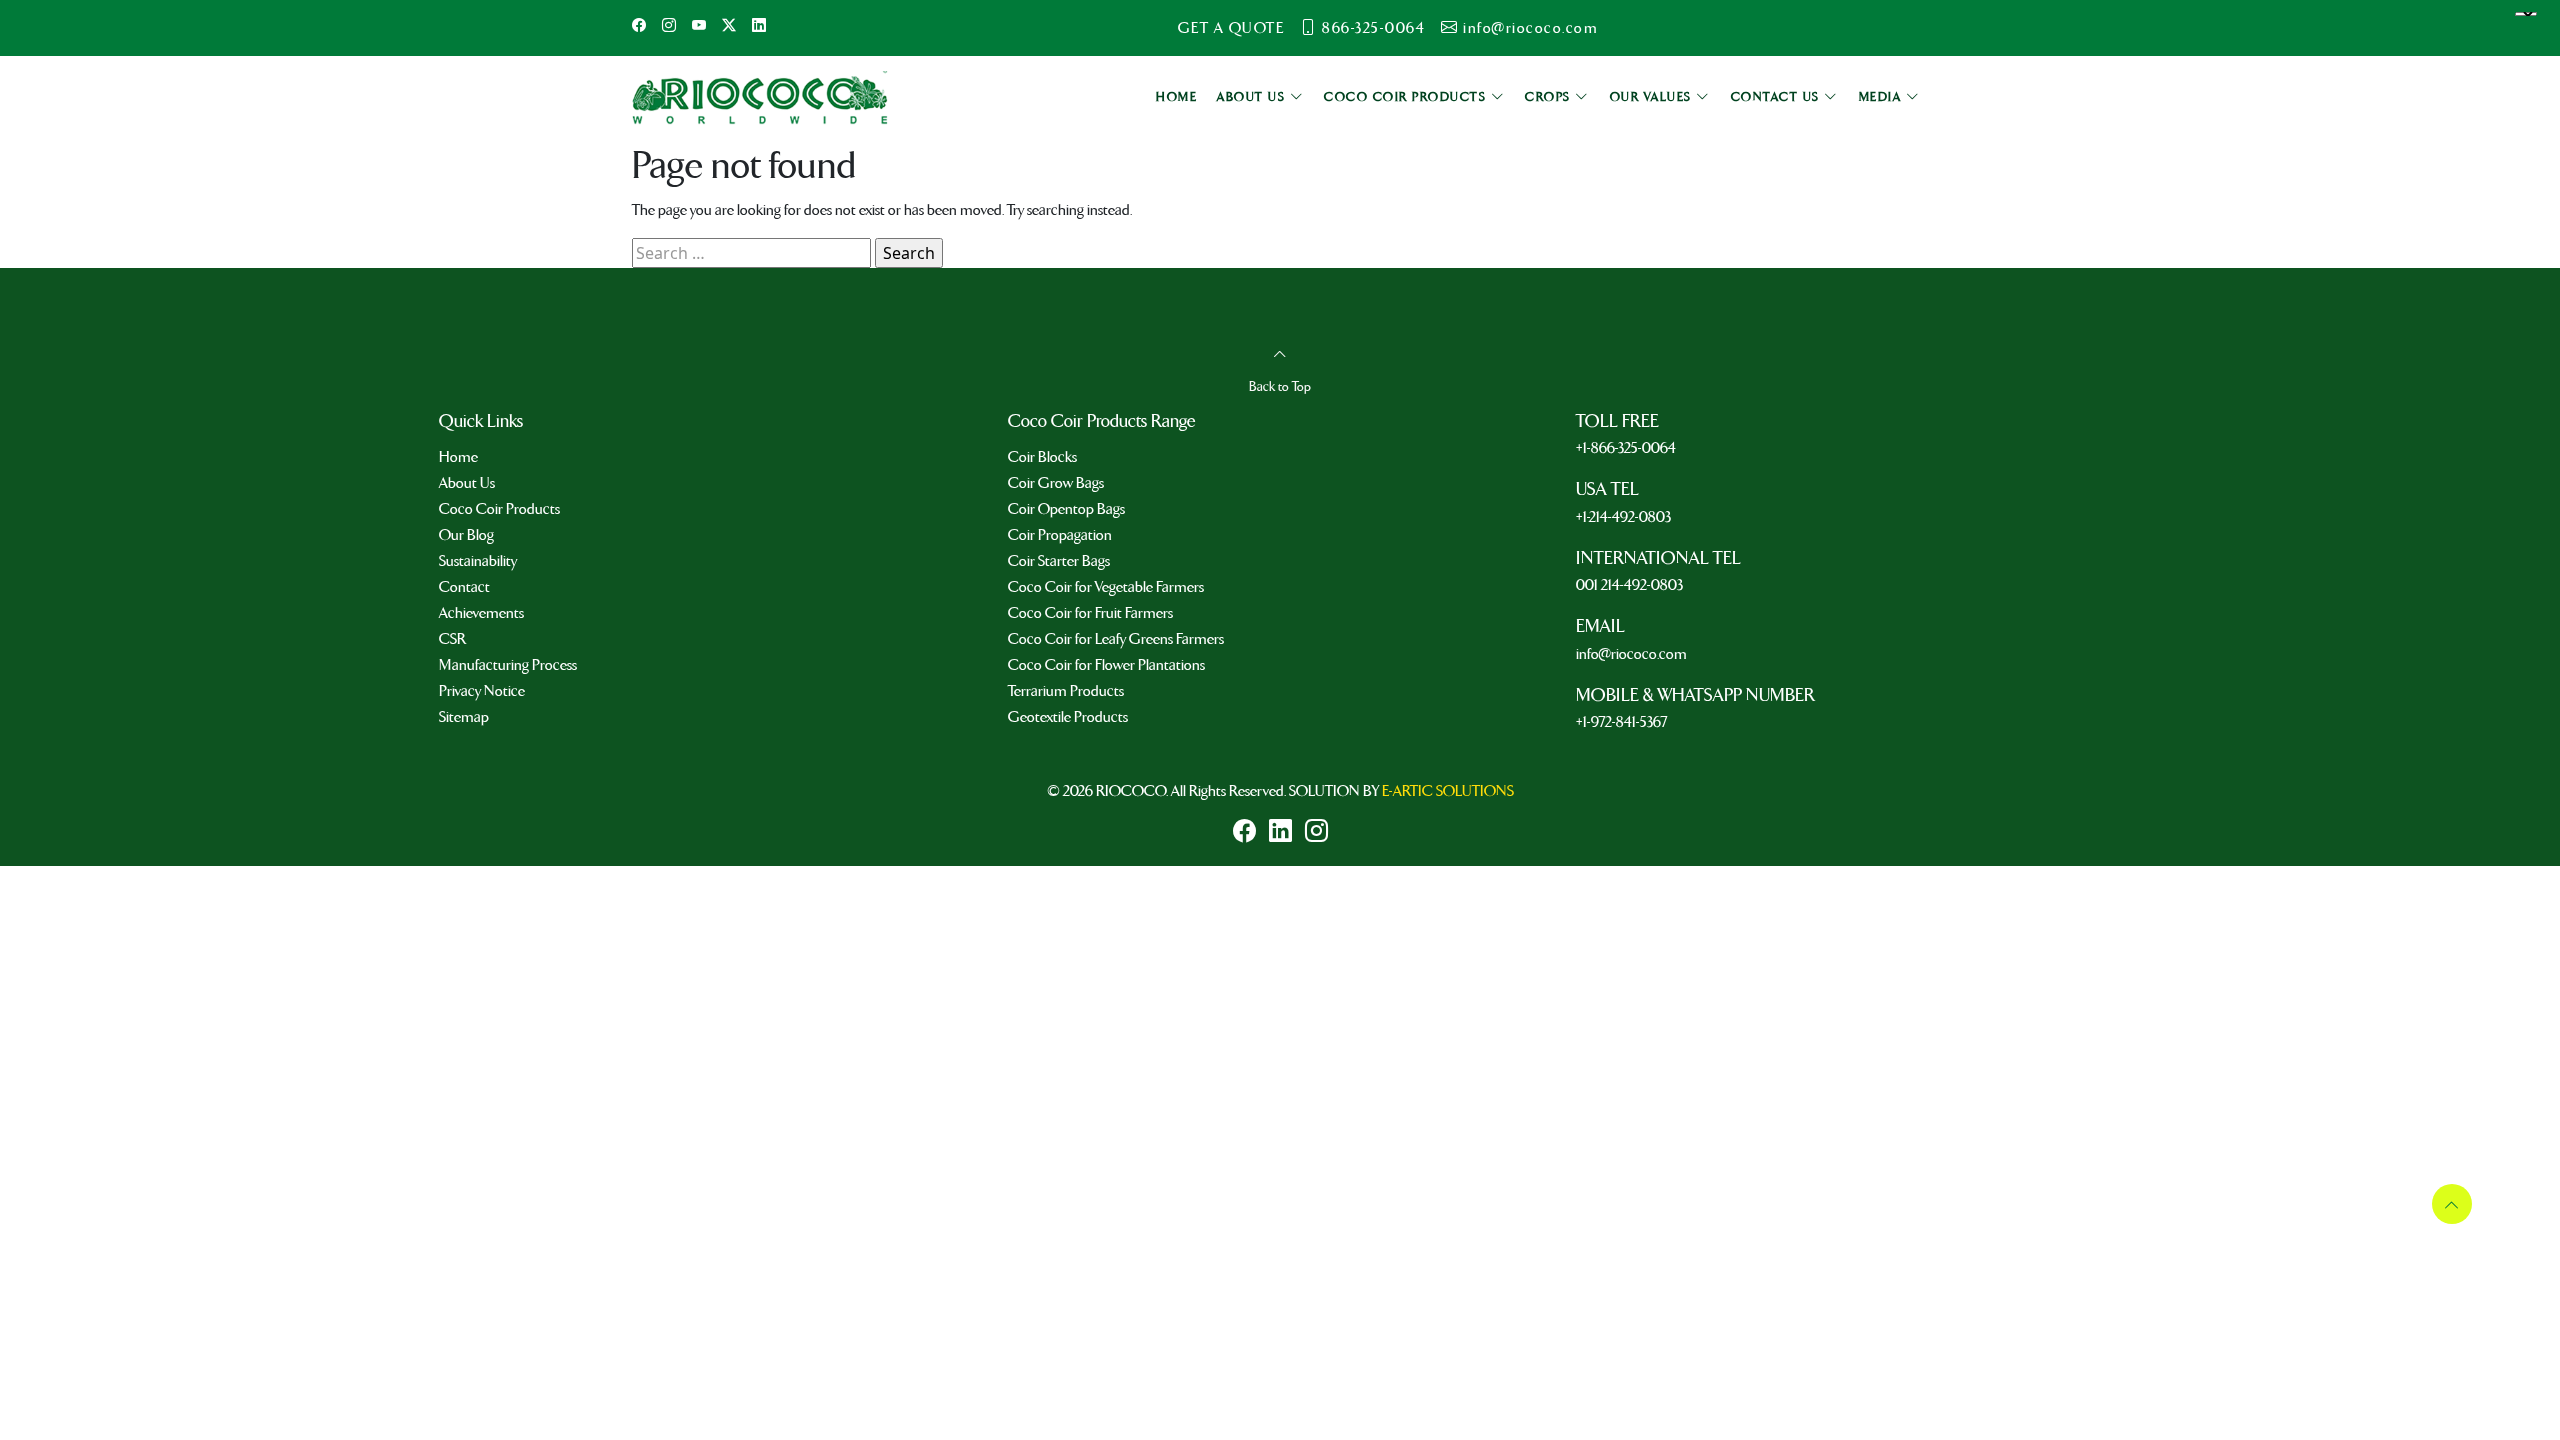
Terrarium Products (1066, 691)
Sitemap (464, 717)
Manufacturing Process (508, 665)
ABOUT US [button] (1253, 97)
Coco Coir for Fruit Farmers (1090, 613)
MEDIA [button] (1882, 97)
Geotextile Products (1068, 717)
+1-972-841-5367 (1621, 722)
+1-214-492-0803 (1623, 517)
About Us (467, 483)
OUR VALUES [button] (1653, 97)
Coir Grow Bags (1056, 483)
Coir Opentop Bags (1066, 509)
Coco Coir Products (499, 509)
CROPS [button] (1550, 97)
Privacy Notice (482, 691)
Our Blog (466, 535)
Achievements (481, 613)
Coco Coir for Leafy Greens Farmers (1116, 639)
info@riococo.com (1530, 28)
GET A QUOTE (1231, 28)
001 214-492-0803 (1629, 585)
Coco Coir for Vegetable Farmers (1106, 587)
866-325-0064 (1373, 28)
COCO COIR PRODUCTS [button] (1407, 97)
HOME (1176, 97)
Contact (464, 587)
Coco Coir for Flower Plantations (1106, 665)
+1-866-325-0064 (1626, 448)
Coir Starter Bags (1059, 561)
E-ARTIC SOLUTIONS (1448, 791)
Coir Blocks (1042, 457)
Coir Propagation (1060, 535)
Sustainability (478, 561)
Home (458, 457)
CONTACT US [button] (1778, 97)
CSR (452, 639)
